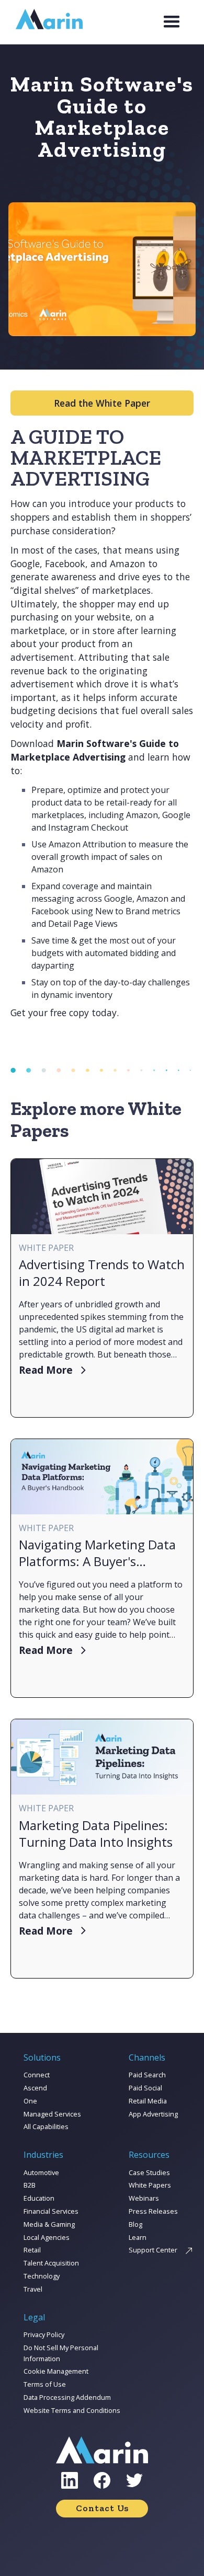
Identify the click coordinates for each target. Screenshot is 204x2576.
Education (39, 2198)
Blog (135, 2224)
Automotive (41, 2172)
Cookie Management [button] (56, 2371)
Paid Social (145, 2088)
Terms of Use (45, 2384)
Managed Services (52, 2114)
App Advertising (153, 2114)
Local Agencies (47, 2237)
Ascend (35, 2088)
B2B (30, 2185)
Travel (33, 2289)
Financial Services (51, 2211)
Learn (138, 2237)
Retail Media (148, 2101)
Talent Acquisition (51, 2263)
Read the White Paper (102, 403)
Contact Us (102, 2508)
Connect (37, 2075)
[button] (172, 22)
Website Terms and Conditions (72, 2410)
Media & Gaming (49, 2224)
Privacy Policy (44, 2334)
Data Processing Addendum (67, 2397)
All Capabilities (46, 2126)
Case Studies (149, 2172)
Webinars (144, 2198)
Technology (42, 2276)
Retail (32, 2250)
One (30, 2101)
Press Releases (153, 2211)
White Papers (150, 2185)
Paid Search (147, 2075)
